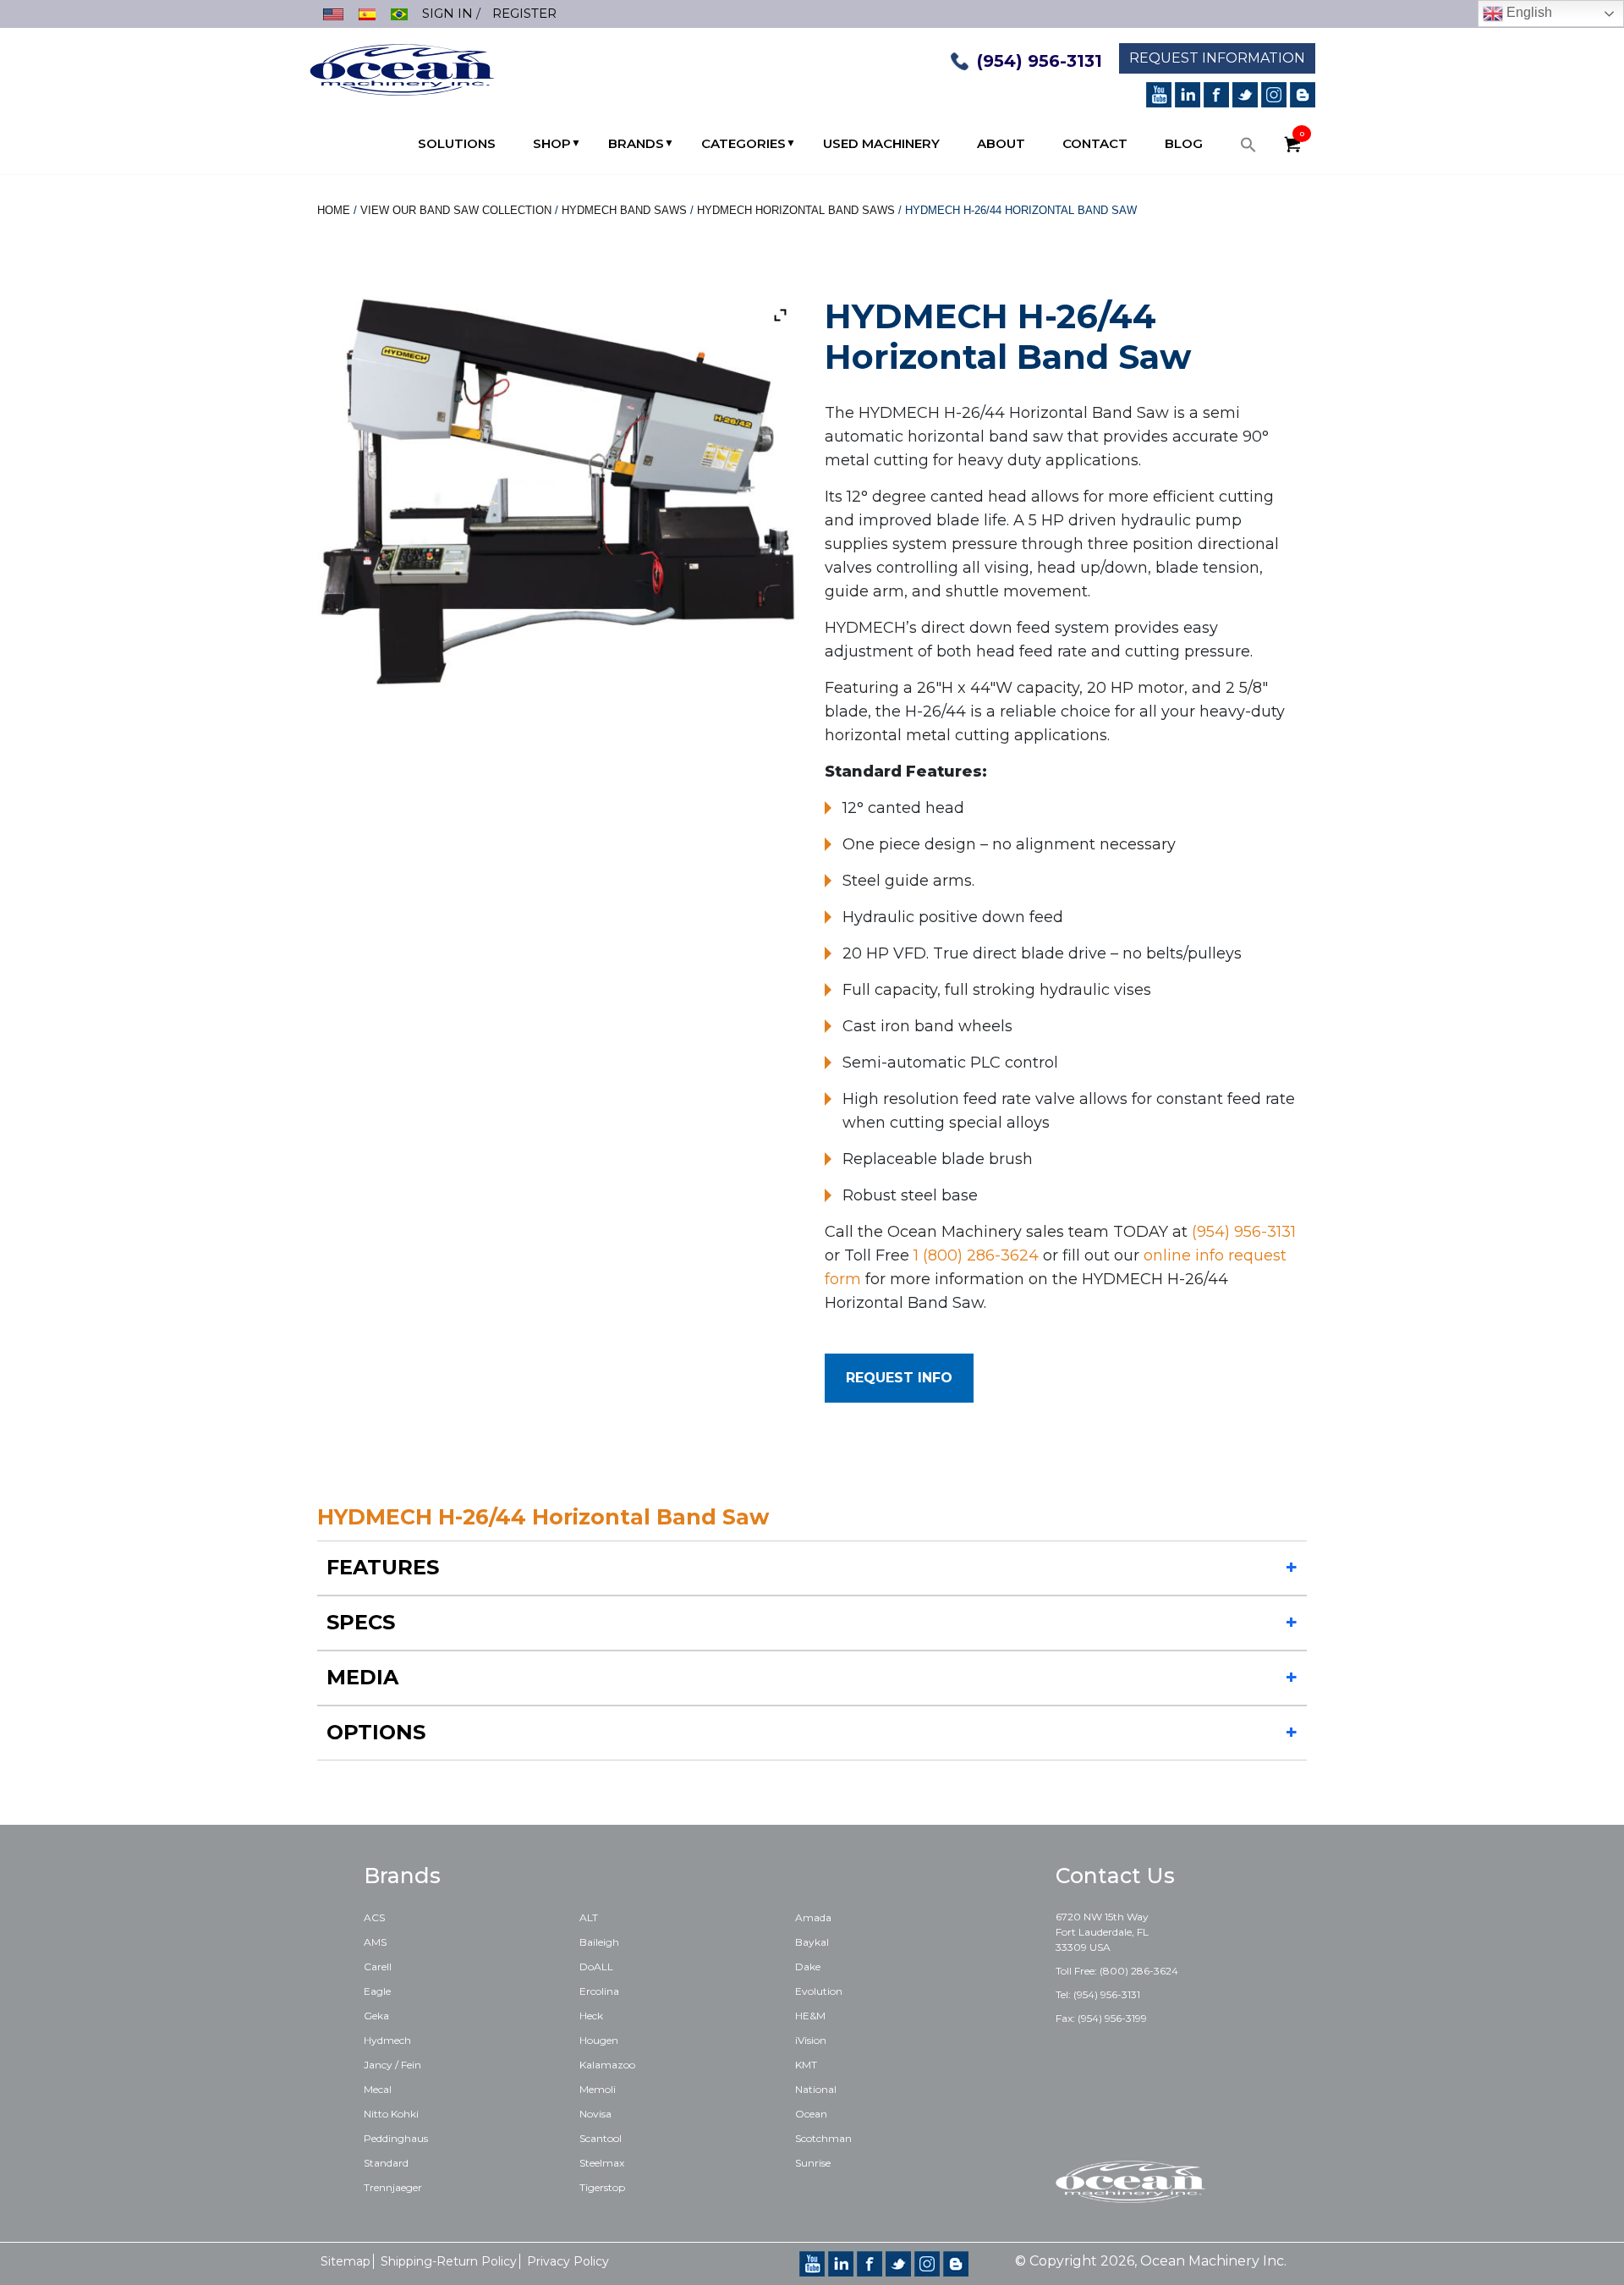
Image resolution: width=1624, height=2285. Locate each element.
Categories (743, 143)
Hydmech (387, 2040)
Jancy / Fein (392, 2065)
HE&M (810, 2016)
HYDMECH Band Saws (624, 210)
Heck (591, 2016)
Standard (386, 2163)
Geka (376, 2016)
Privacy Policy (568, 2261)
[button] (1248, 149)
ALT (589, 1917)
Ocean (811, 2114)
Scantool (601, 2138)
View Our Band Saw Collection (456, 210)
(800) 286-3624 (1139, 1971)
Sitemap (346, 2261)
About (1001, 143)
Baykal (812, 1942)
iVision (811, 2040)
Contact (1095, 143)
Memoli (598, 2089)
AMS (375, 1942)
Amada (813, 1917)
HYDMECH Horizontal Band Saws (796, 210)
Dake (808, 1966)
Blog (1184, 143)
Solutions (457, 143)
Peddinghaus (396, 2138)
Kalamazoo (607, 2065)
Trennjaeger (393, 2187)
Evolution (819, 1991)
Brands (636, 143)
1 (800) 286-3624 (976, 1255)
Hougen (599, 2040)
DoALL (596, 1966)
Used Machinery (881, 143)
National (816, 2089)
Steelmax (602, 2163)
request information (1217, 58)
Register (524, 13)
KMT (806, 2065)
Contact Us (1115, 1876)
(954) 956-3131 (1040, 61)
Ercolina (599, 1991)
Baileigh (599, 1942)
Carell (378, 1966)
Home (334, 210)
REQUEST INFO (899, 1378)
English (1528, 12)
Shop (552, 143)
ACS (374, 1917)
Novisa (595, 2114)
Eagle (377, 1991)
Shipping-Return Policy (449, 2261)
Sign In (447, 13)
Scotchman (823, 2138)
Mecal (378, 2089)
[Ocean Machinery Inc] (402, 68)
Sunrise (813, 2163)
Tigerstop (602, 2187)
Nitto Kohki (391, 2114)
